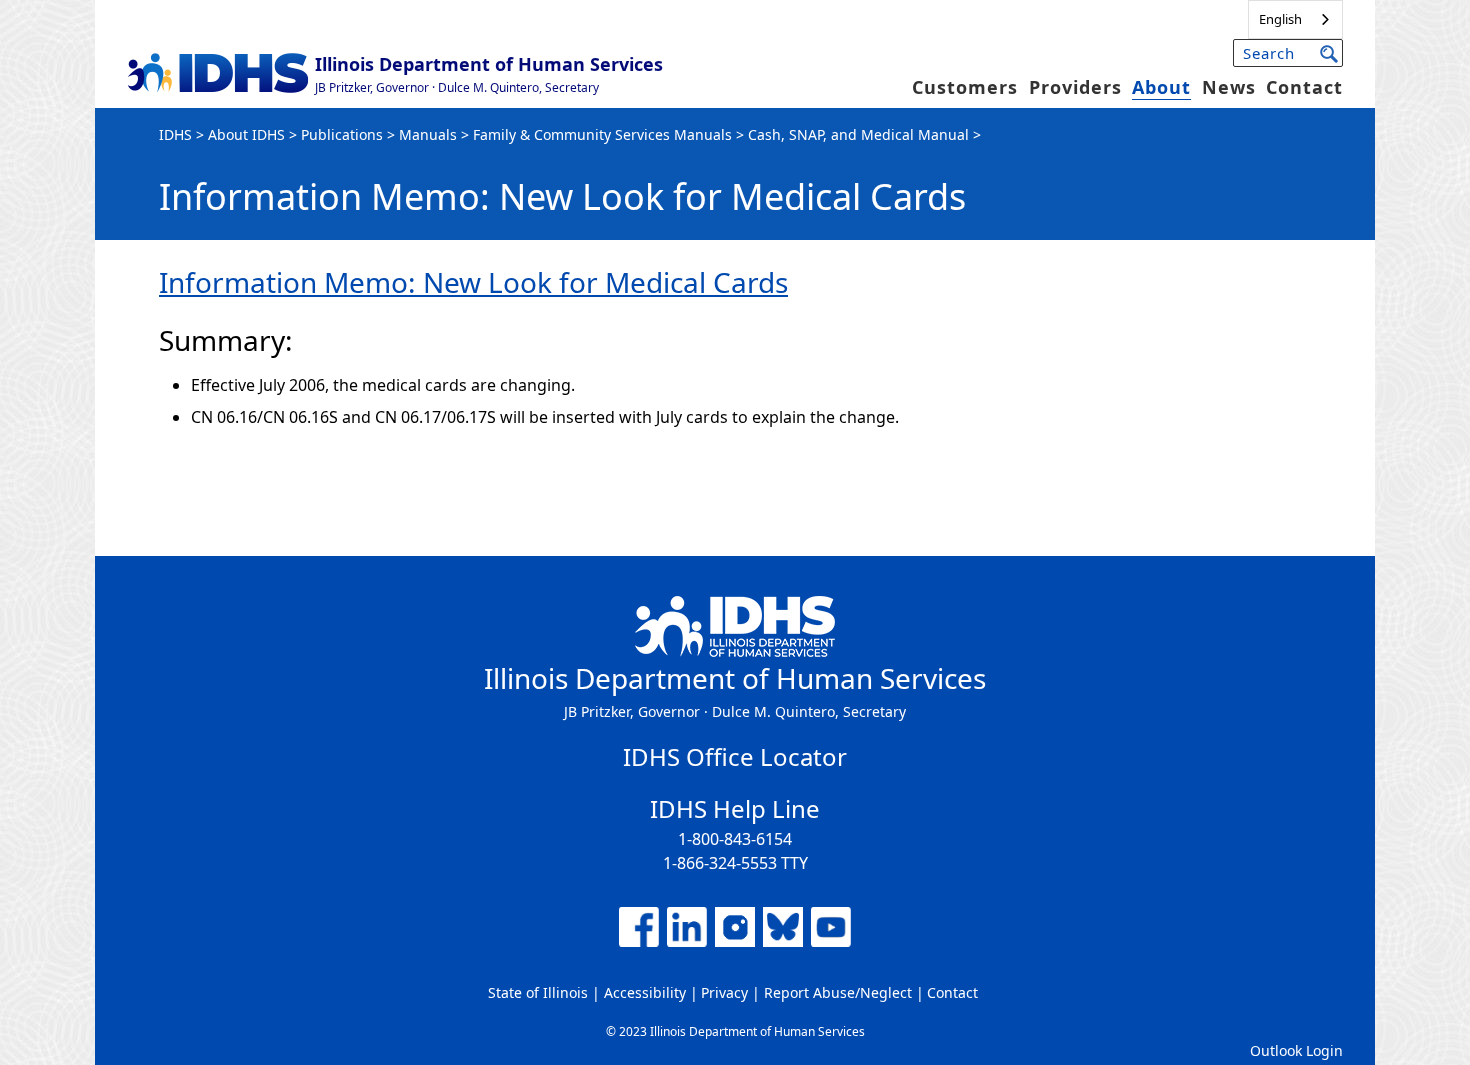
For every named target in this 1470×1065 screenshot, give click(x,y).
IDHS (175, 134)
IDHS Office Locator (735, 756)
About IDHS (246, 134)
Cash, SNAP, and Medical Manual (858, 134)
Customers (965, 87)
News (1229, 87)
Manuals (428, 134)
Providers (1075, 87)
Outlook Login (1296, 1050)
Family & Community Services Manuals (602, 134)
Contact (1304, 87)
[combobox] (1295, 19)
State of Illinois (538, 992)
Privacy (724, 992)
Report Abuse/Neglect (838, 992)
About (1161, 87)
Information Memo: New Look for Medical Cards (473, 282)
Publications (342, 134)
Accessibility (645, 992)
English (1280, 19)
